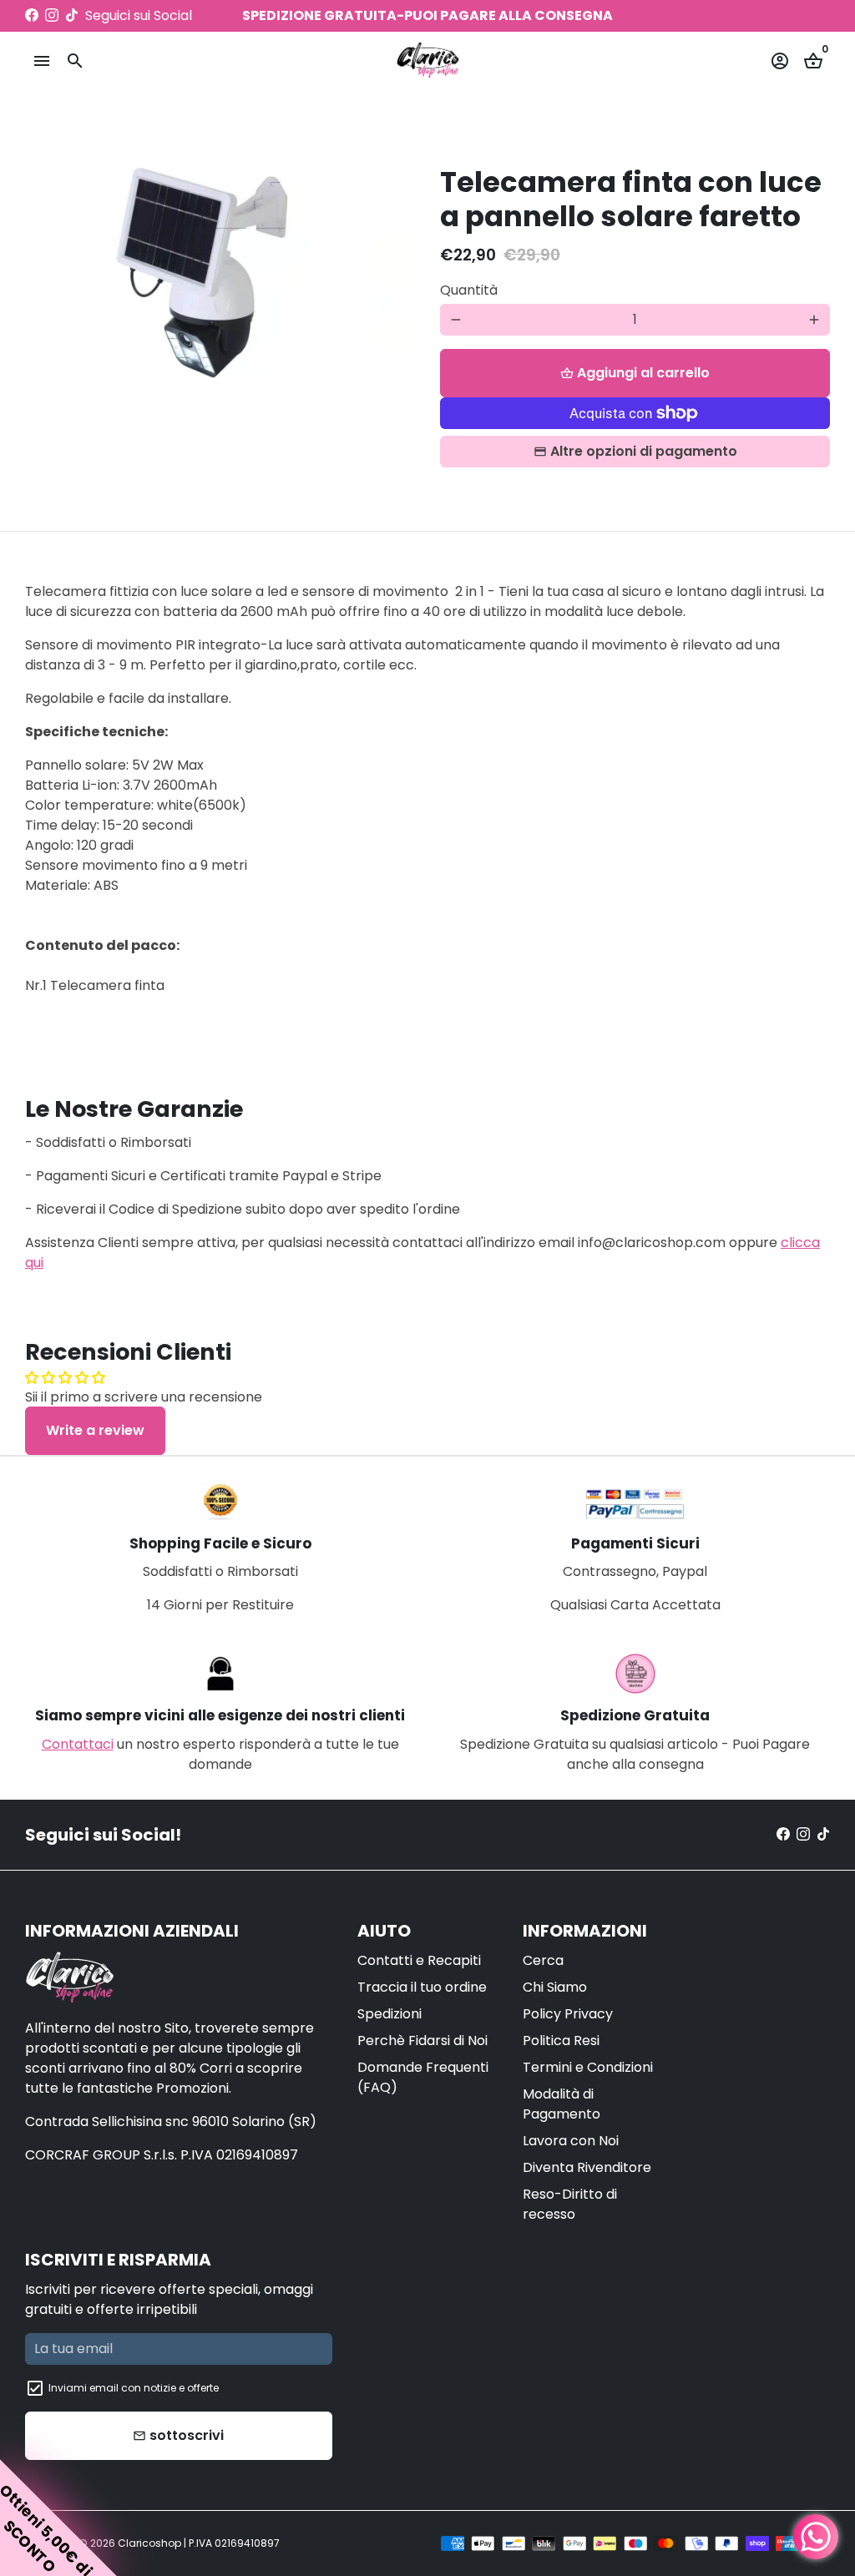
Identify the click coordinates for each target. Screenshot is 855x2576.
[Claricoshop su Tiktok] (72, 15)
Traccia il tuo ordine (422, 1987)
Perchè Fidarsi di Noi (422, 2041)
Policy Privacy (568, 2014)
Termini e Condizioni (588, 2067)
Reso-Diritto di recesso (570, 2204)
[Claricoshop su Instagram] (52, 15)
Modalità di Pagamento (562, 2104)
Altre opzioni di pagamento (644, 451)
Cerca (543, 1960)
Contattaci (78, 1744)
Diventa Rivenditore (587, 2167)
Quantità (469, 290)
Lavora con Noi (571, 2141)
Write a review (95, 1430)
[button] (58, 2518)
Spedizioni (390, 2014)
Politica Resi (561, 2041)
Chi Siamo (555, 1987)
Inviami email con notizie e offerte (134, 2388)
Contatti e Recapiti (419, 1960)
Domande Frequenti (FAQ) (423, 2077)
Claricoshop (149, 2543)
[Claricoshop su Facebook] (32, 15)
